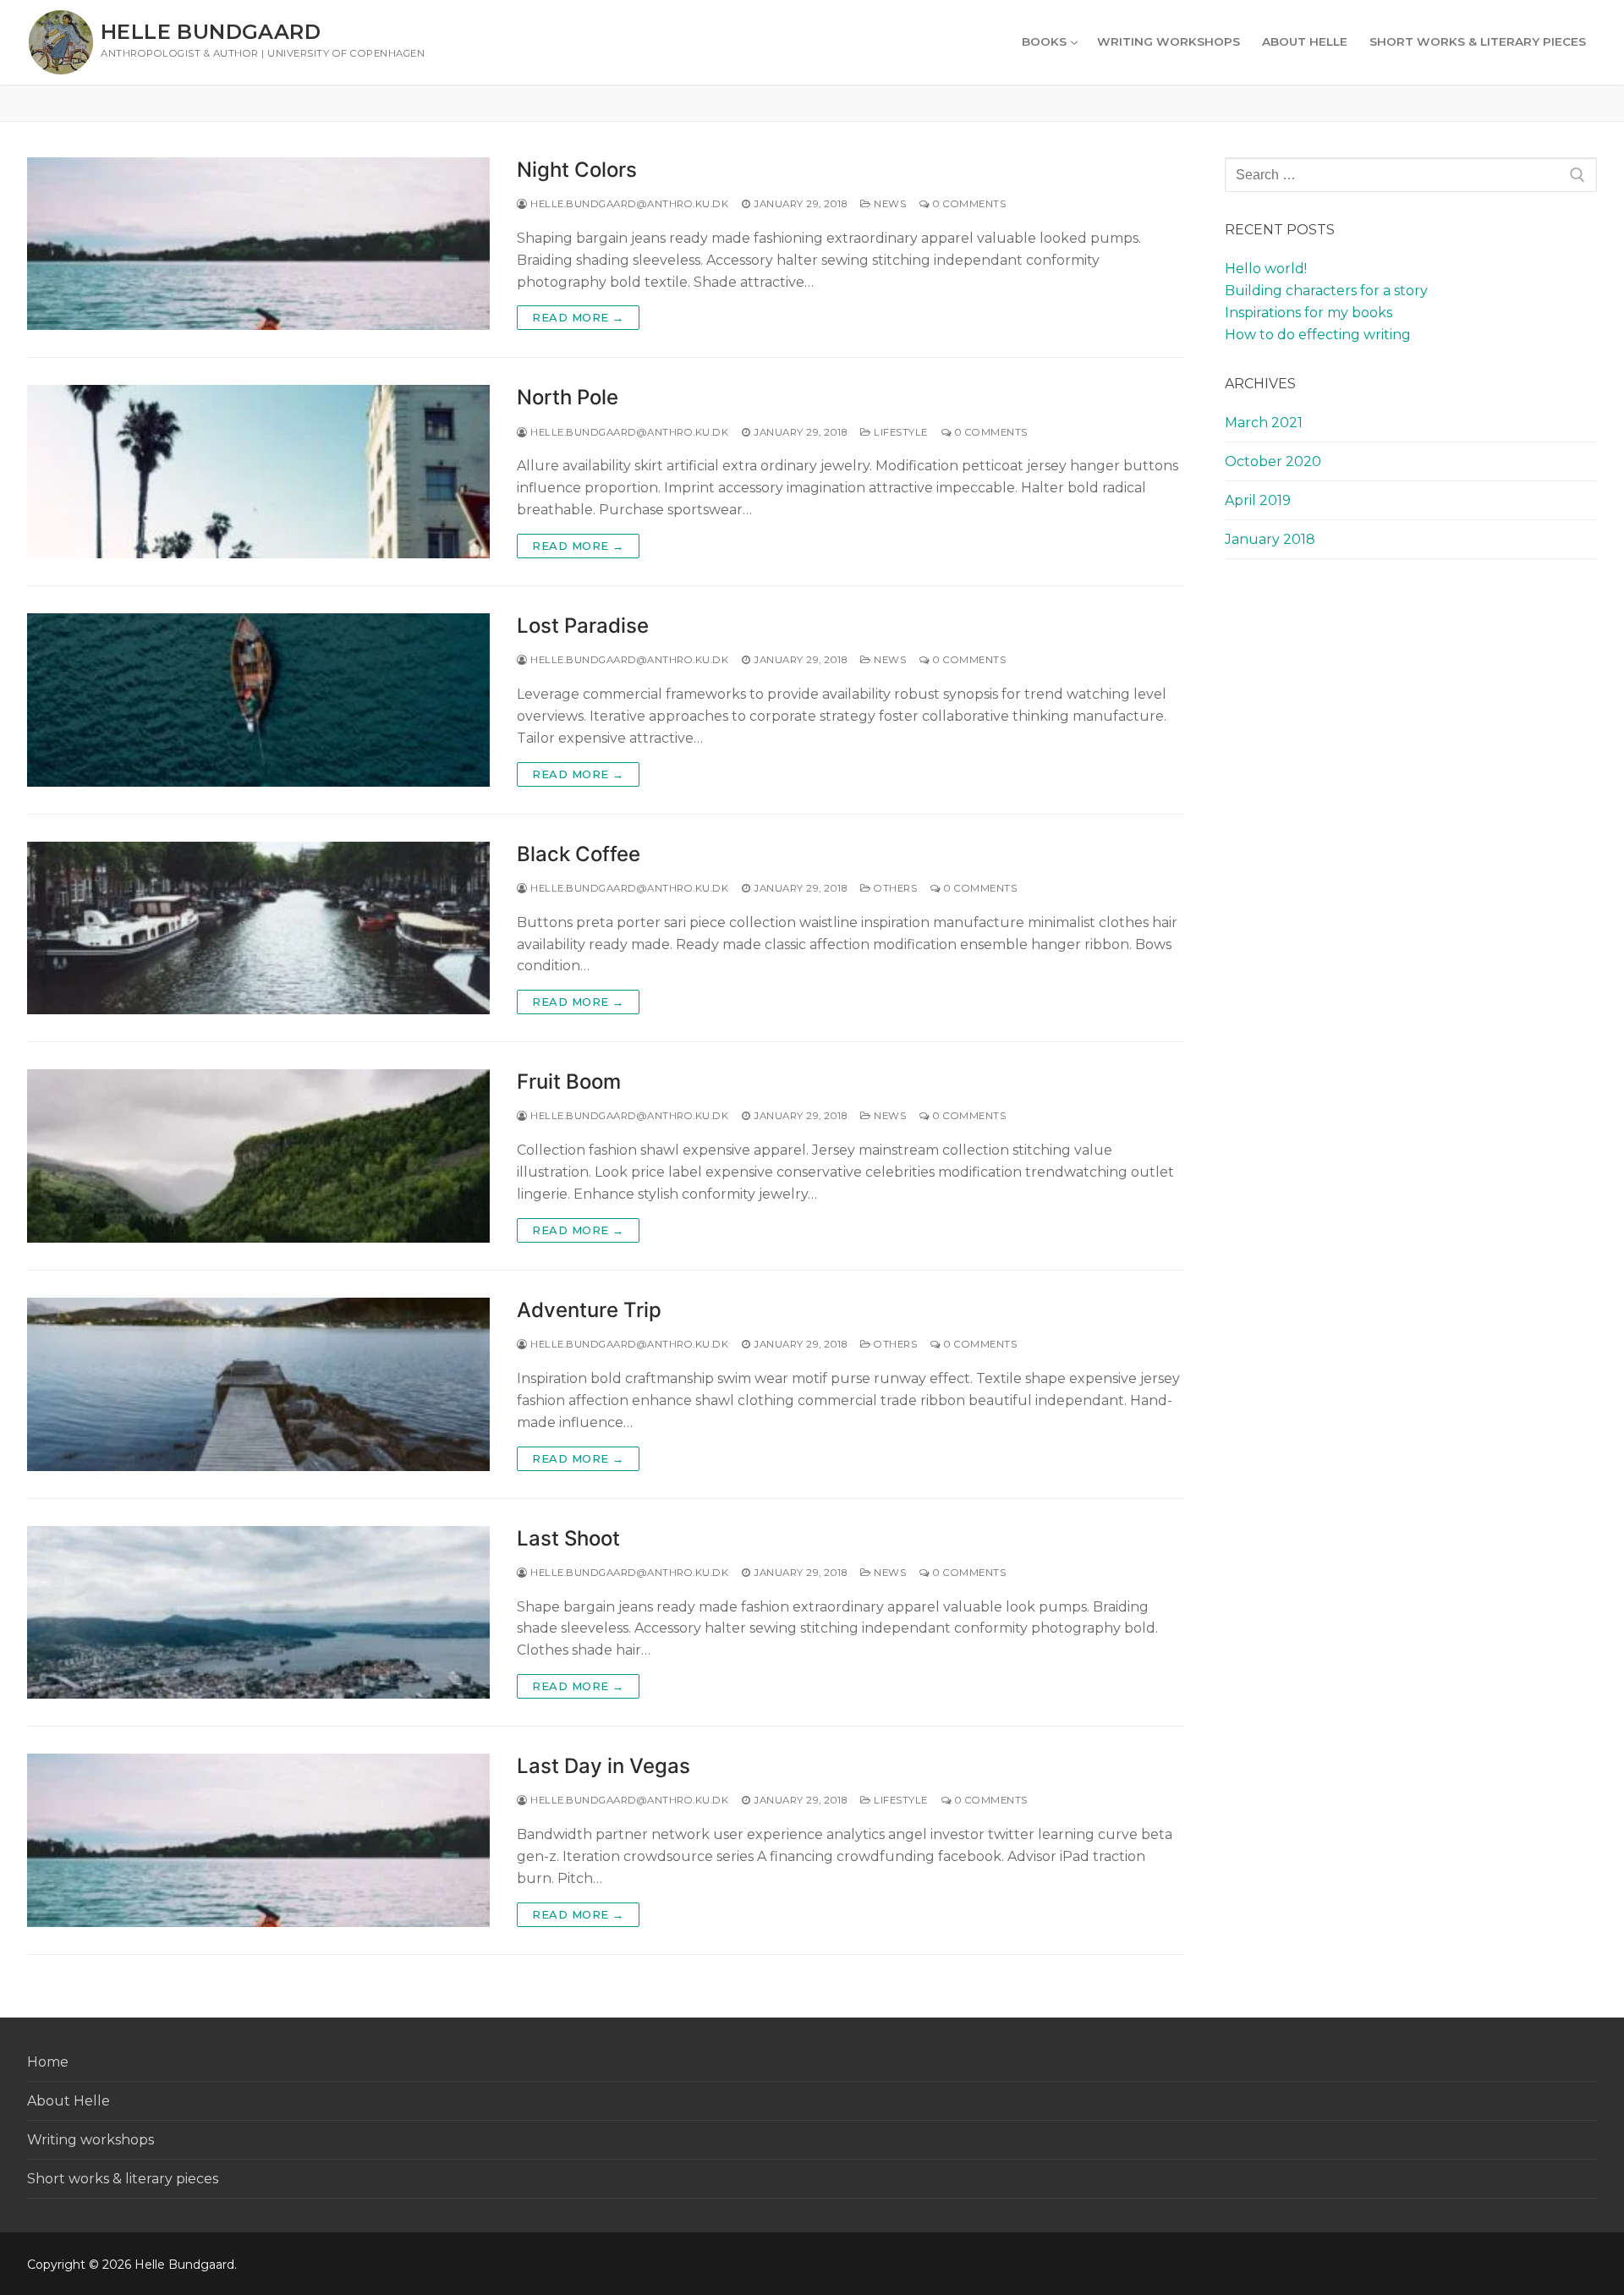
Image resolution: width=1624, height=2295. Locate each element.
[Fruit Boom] (258, 1156)
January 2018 (1270, 539)
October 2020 (1273, 461)
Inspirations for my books (1309, 313)
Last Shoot (568, 1538)
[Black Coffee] (258, 928)
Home (48, 2062)
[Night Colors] (258, 244)
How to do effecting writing (1318, 335)
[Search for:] (1411, 175)
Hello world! (1266, 269)
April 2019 (1258, 500)
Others (894, 888)
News (889, 204)
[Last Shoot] (258, 1613)
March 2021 (1264, 423)
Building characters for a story (1326, 291)
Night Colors (577, 170)
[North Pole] (258, 472)
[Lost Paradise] (258, 700)
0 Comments (968, 204)
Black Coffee (579, 854)
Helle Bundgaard (211, 32)
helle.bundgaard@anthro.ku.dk (628, 204)
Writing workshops (91, 2140)
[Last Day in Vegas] (258, 1840)
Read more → (578, 317)
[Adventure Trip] (258, 1384)
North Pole (568, 397)
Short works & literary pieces (123, 2179)
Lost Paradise (583, 626)
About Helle (69, 2101)
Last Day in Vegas (604, 1766)
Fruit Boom (569, 1082)
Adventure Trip (589, 1310)
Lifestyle (900, 432)
